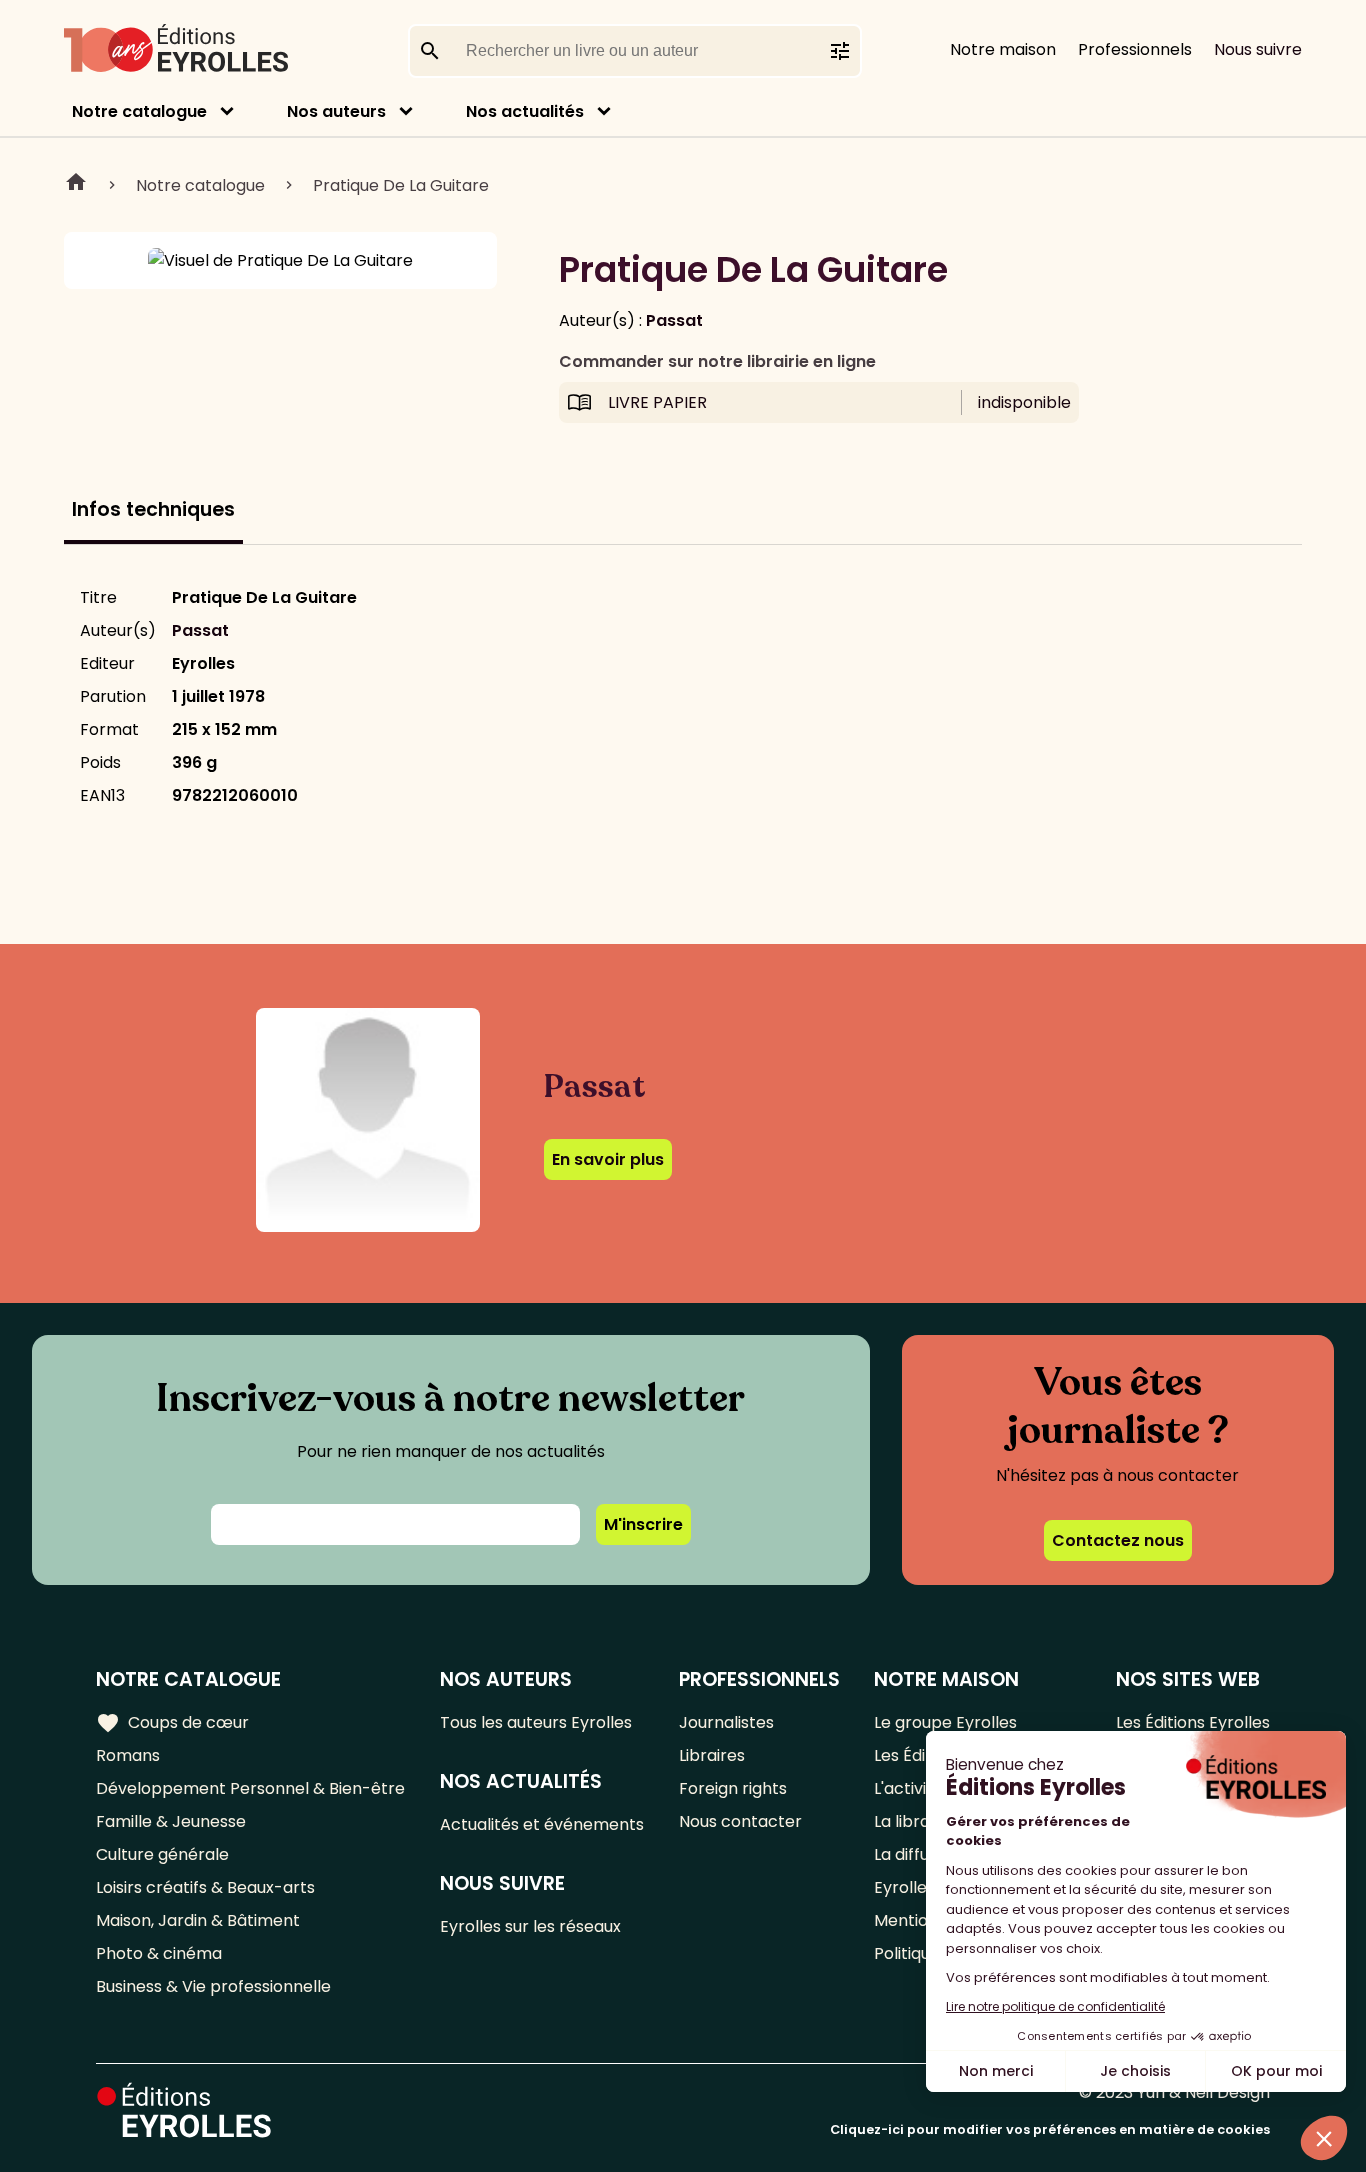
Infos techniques (153, 509)
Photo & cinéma (159, 1953)
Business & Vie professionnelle (213, 1986)
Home (76, 185)
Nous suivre (1258, 49)
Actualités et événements (542, 1824)
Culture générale (162, 1854)
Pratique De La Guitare (401, 185)
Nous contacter (740, 1821)
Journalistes (726, 1722)
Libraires (712, 1755)
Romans (128, 1755)
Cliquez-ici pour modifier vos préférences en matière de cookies (1050, 2129)
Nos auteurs (336, 111)
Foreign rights (733, 1788)
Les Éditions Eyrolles (1193, 1722)
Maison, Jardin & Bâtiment (198, 1920)
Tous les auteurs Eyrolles (536, 1722)
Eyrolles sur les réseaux (530, 1926)
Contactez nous (1118, 1540)
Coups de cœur (172, 1723)
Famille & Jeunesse (171, 1821)
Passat (674, 320)
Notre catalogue (139, 111)
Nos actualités (525, 111)
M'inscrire (643, 1524)
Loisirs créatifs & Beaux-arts (205, 1887)
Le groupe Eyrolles (945, 1722)
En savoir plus (608, 1159)
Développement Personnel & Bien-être (250, 1788)
